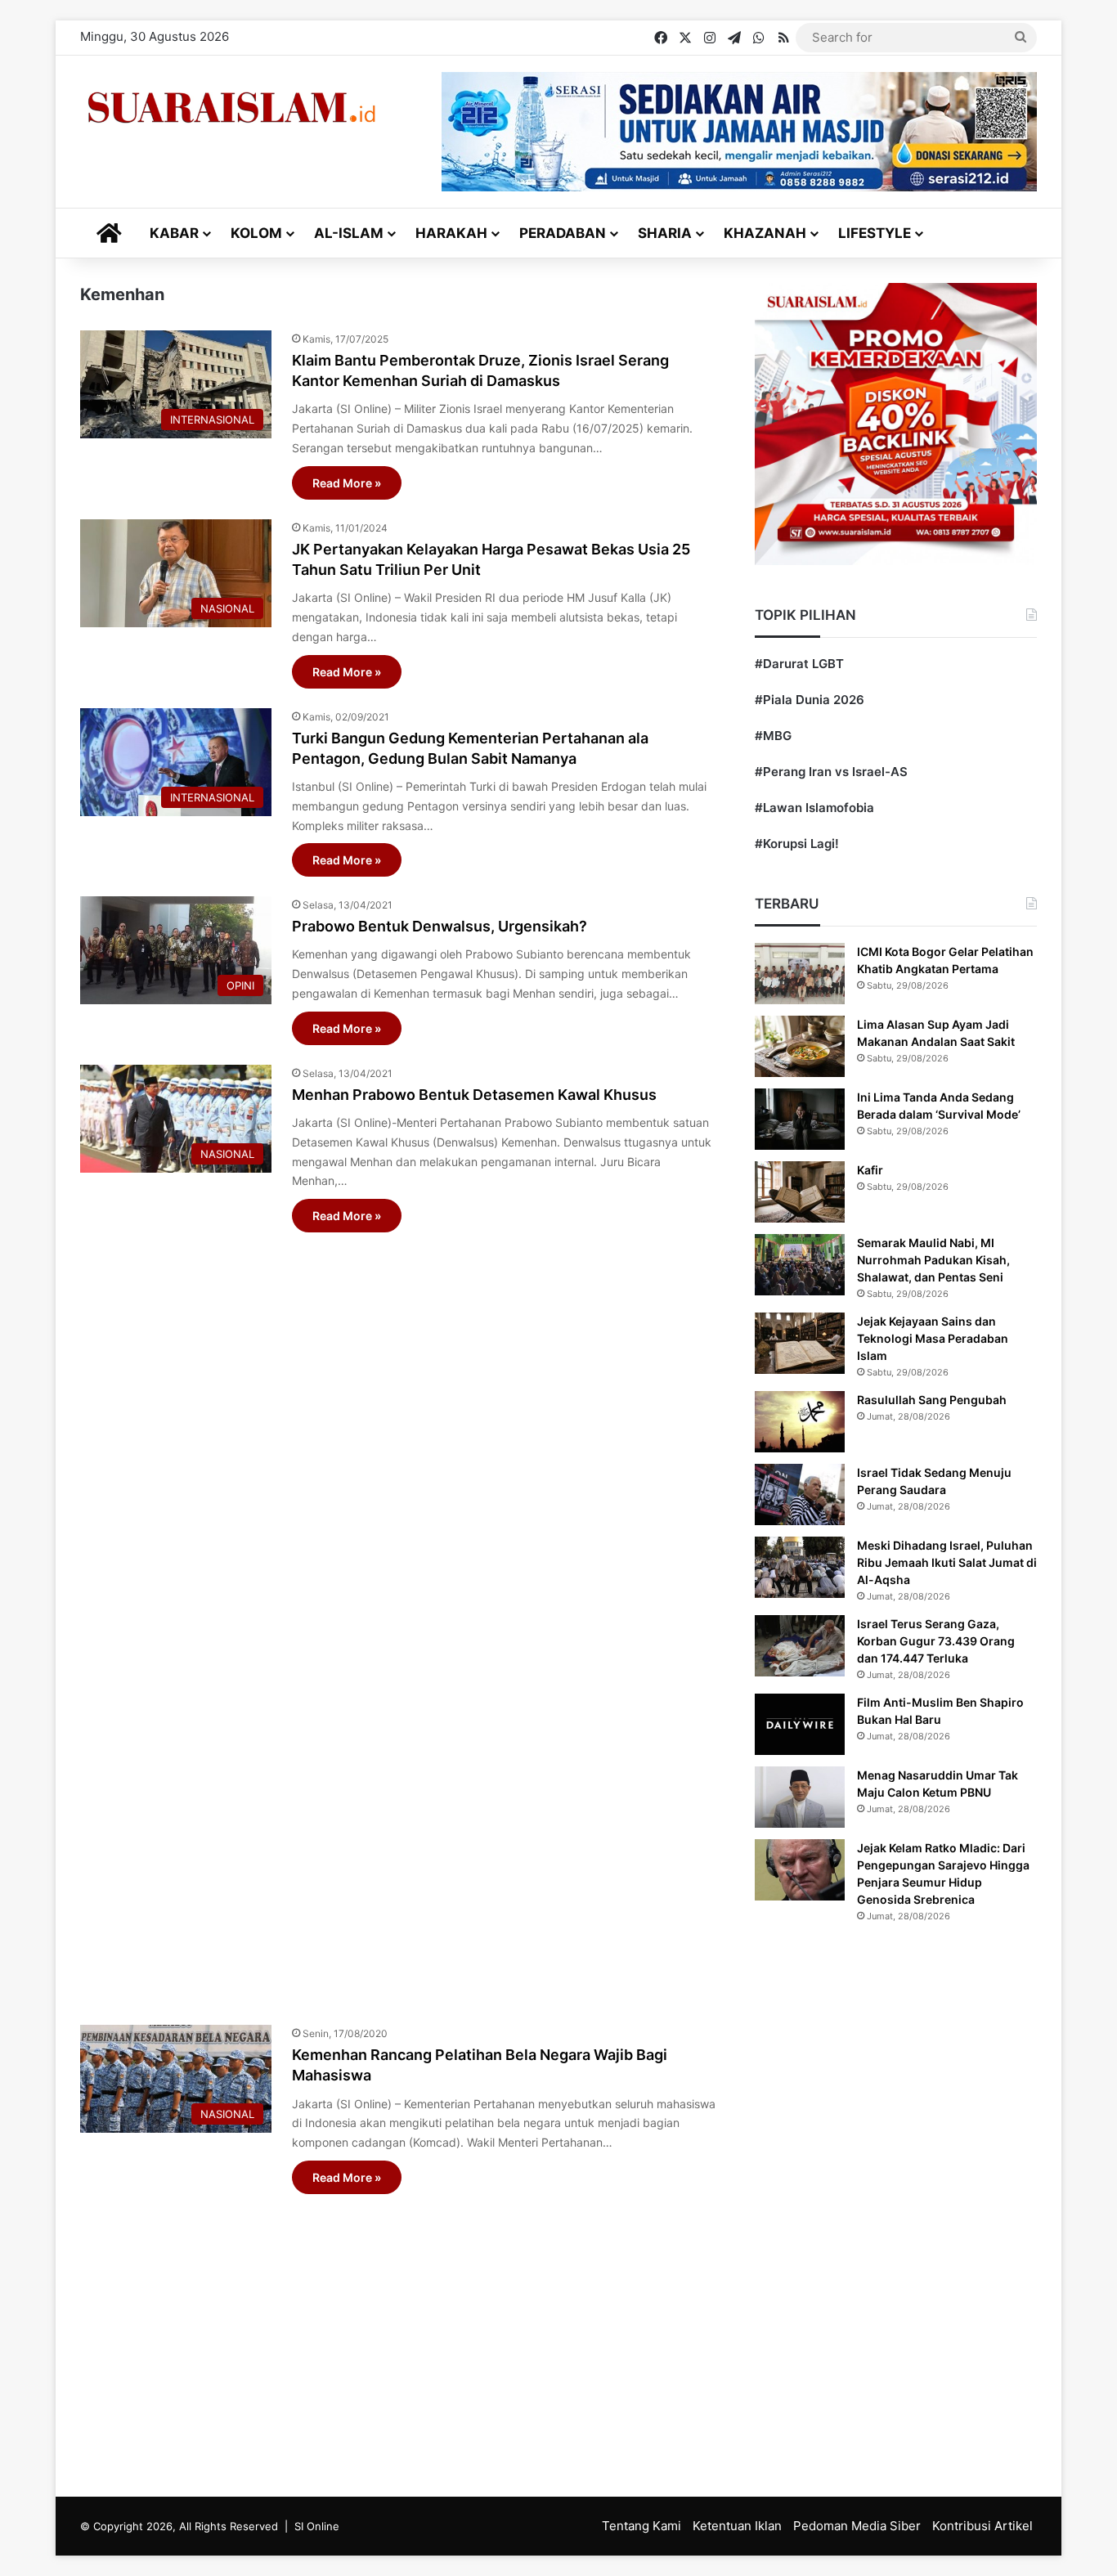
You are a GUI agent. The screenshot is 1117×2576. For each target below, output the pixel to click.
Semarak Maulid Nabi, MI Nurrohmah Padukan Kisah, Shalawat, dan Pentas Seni (933, 1260)
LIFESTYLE (875, 233)
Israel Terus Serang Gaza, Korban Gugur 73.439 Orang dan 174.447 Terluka (936, 1641)
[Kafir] (800, 1192)
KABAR (174, 233)
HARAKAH (451, 233)
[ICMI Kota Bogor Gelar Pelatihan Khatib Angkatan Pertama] (800, 974)
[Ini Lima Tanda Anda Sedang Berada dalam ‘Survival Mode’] (800, 1119)
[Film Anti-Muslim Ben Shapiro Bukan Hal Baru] (800, 1724)
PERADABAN (563, 233)
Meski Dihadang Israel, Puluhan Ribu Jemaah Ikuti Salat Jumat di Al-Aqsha (947, 1562)
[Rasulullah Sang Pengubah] (800, 1422)
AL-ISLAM (349, 233)
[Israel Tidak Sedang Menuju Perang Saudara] (800, 1494)
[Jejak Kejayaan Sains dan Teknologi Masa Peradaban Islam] (800, 1343)
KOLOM (256, 233)
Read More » (347, 483)
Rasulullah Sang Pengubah (932, 1400)
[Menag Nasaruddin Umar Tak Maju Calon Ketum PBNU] (800, 1797)
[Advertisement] (399, 1620)
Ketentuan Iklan (737, 2526)
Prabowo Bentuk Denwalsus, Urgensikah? (440, 926)
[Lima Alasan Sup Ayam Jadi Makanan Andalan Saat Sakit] (800, 1046)
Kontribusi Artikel (982, 2526)
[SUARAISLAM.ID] (231, 108)
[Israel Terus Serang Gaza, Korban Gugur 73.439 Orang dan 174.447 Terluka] (800, 1646)
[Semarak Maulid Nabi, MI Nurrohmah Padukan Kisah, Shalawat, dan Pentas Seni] (800, 1265)
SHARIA (665, 233)
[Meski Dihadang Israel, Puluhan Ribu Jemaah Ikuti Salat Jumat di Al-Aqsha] (800, 1567)
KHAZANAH (765, 233)
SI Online (317, 2526)
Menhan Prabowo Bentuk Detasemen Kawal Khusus (474, 1095)
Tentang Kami (641, 2526)
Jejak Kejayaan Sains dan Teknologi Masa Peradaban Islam (933, 1338)
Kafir (870, 1170)
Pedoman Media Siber (857, 2526)
